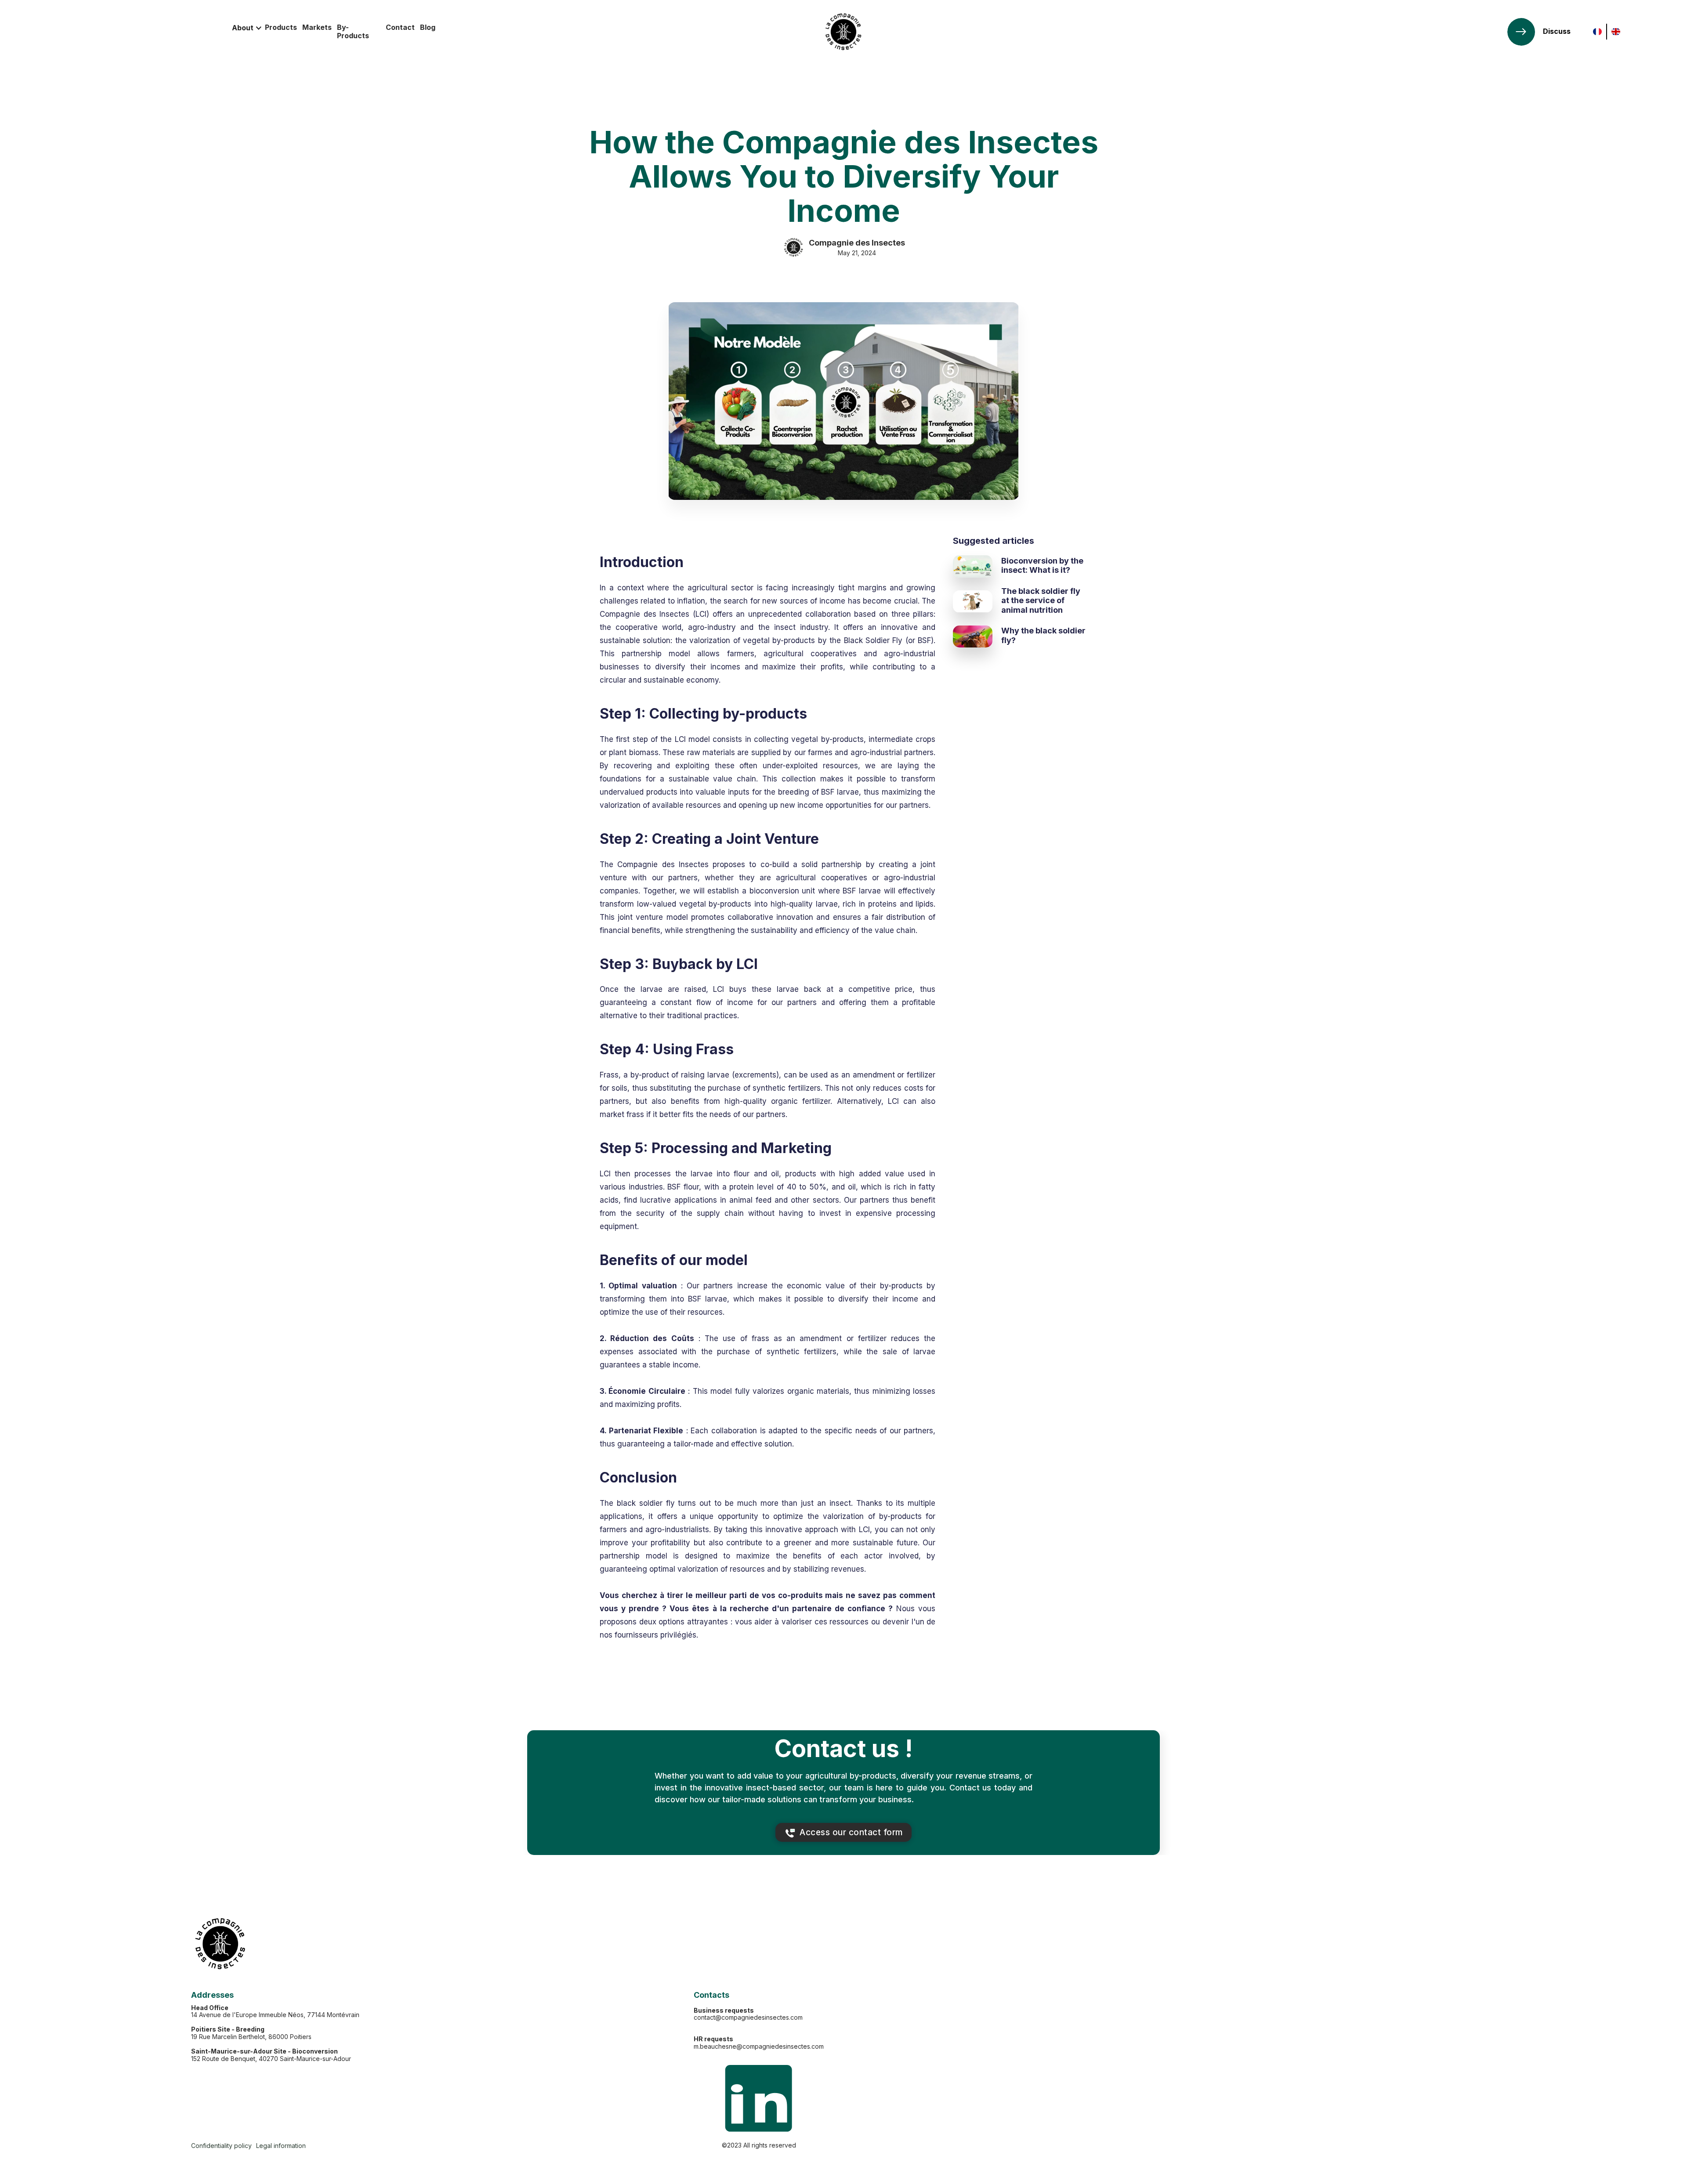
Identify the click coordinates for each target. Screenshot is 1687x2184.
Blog (428, 27)
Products (281, 27)
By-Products (353, 31)
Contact (400, 27)
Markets (317, 27)
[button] (247, 28)
